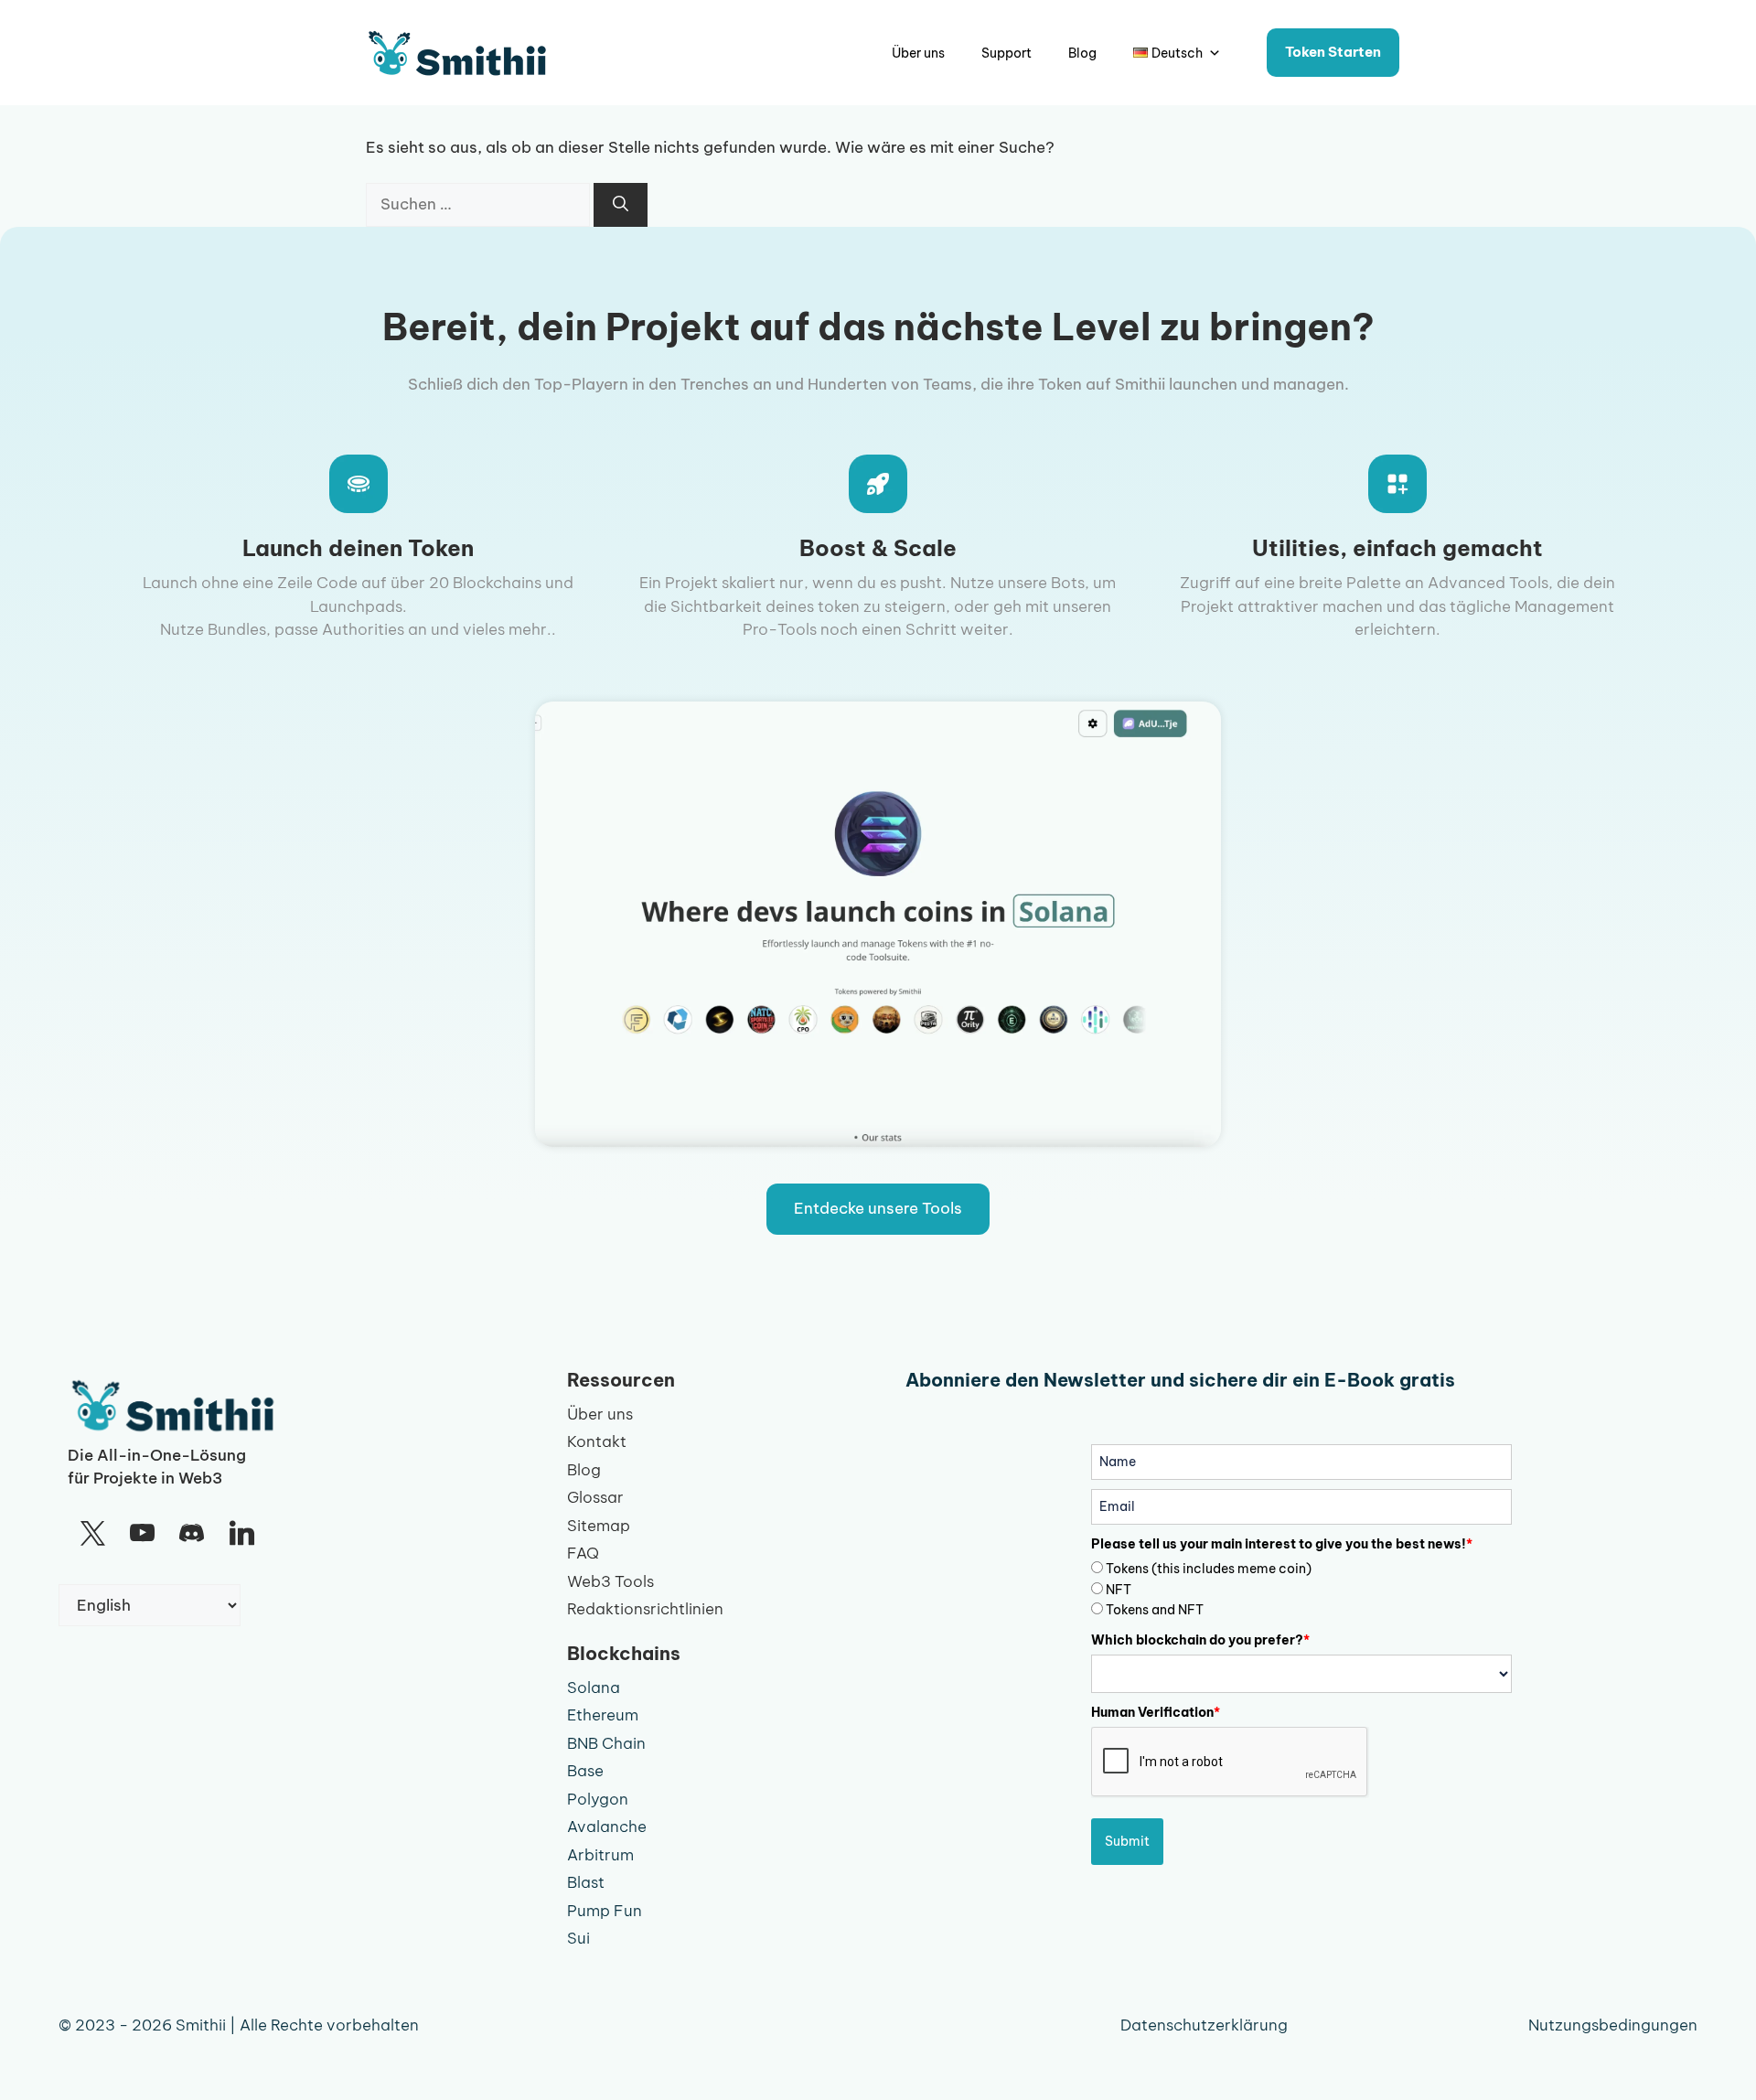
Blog (1082, 53)
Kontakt (597, 1441)
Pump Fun (605, 1911)
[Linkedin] (241, 1534)
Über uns (918, 53)
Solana (594, 1687)
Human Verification (1156, 1712)
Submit (1127, 1841)
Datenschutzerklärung (1204, 2025)
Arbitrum (600, 1855)
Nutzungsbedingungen (1613, 2025)
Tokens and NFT (1155, 1610)
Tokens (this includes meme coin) (1209, 1569)
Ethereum (603, 1715)
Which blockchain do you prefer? (1200, 1640)
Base (585, 1771)
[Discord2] (192, 1534)
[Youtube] (142, 1534)
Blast (586, 1882)
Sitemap (599, 1526)
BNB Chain (606, 1743)
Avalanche (607, 1827)
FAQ (583, 1553)
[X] (92, 1534)
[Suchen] (621, 205)
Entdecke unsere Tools (878, 1208)
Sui (578, 1938)
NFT (1119, 1590)
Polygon (598, 1799)
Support (1006, 53)
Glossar (595, 1497)
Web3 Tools (610, 1581)
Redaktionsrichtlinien (645, 1609)
